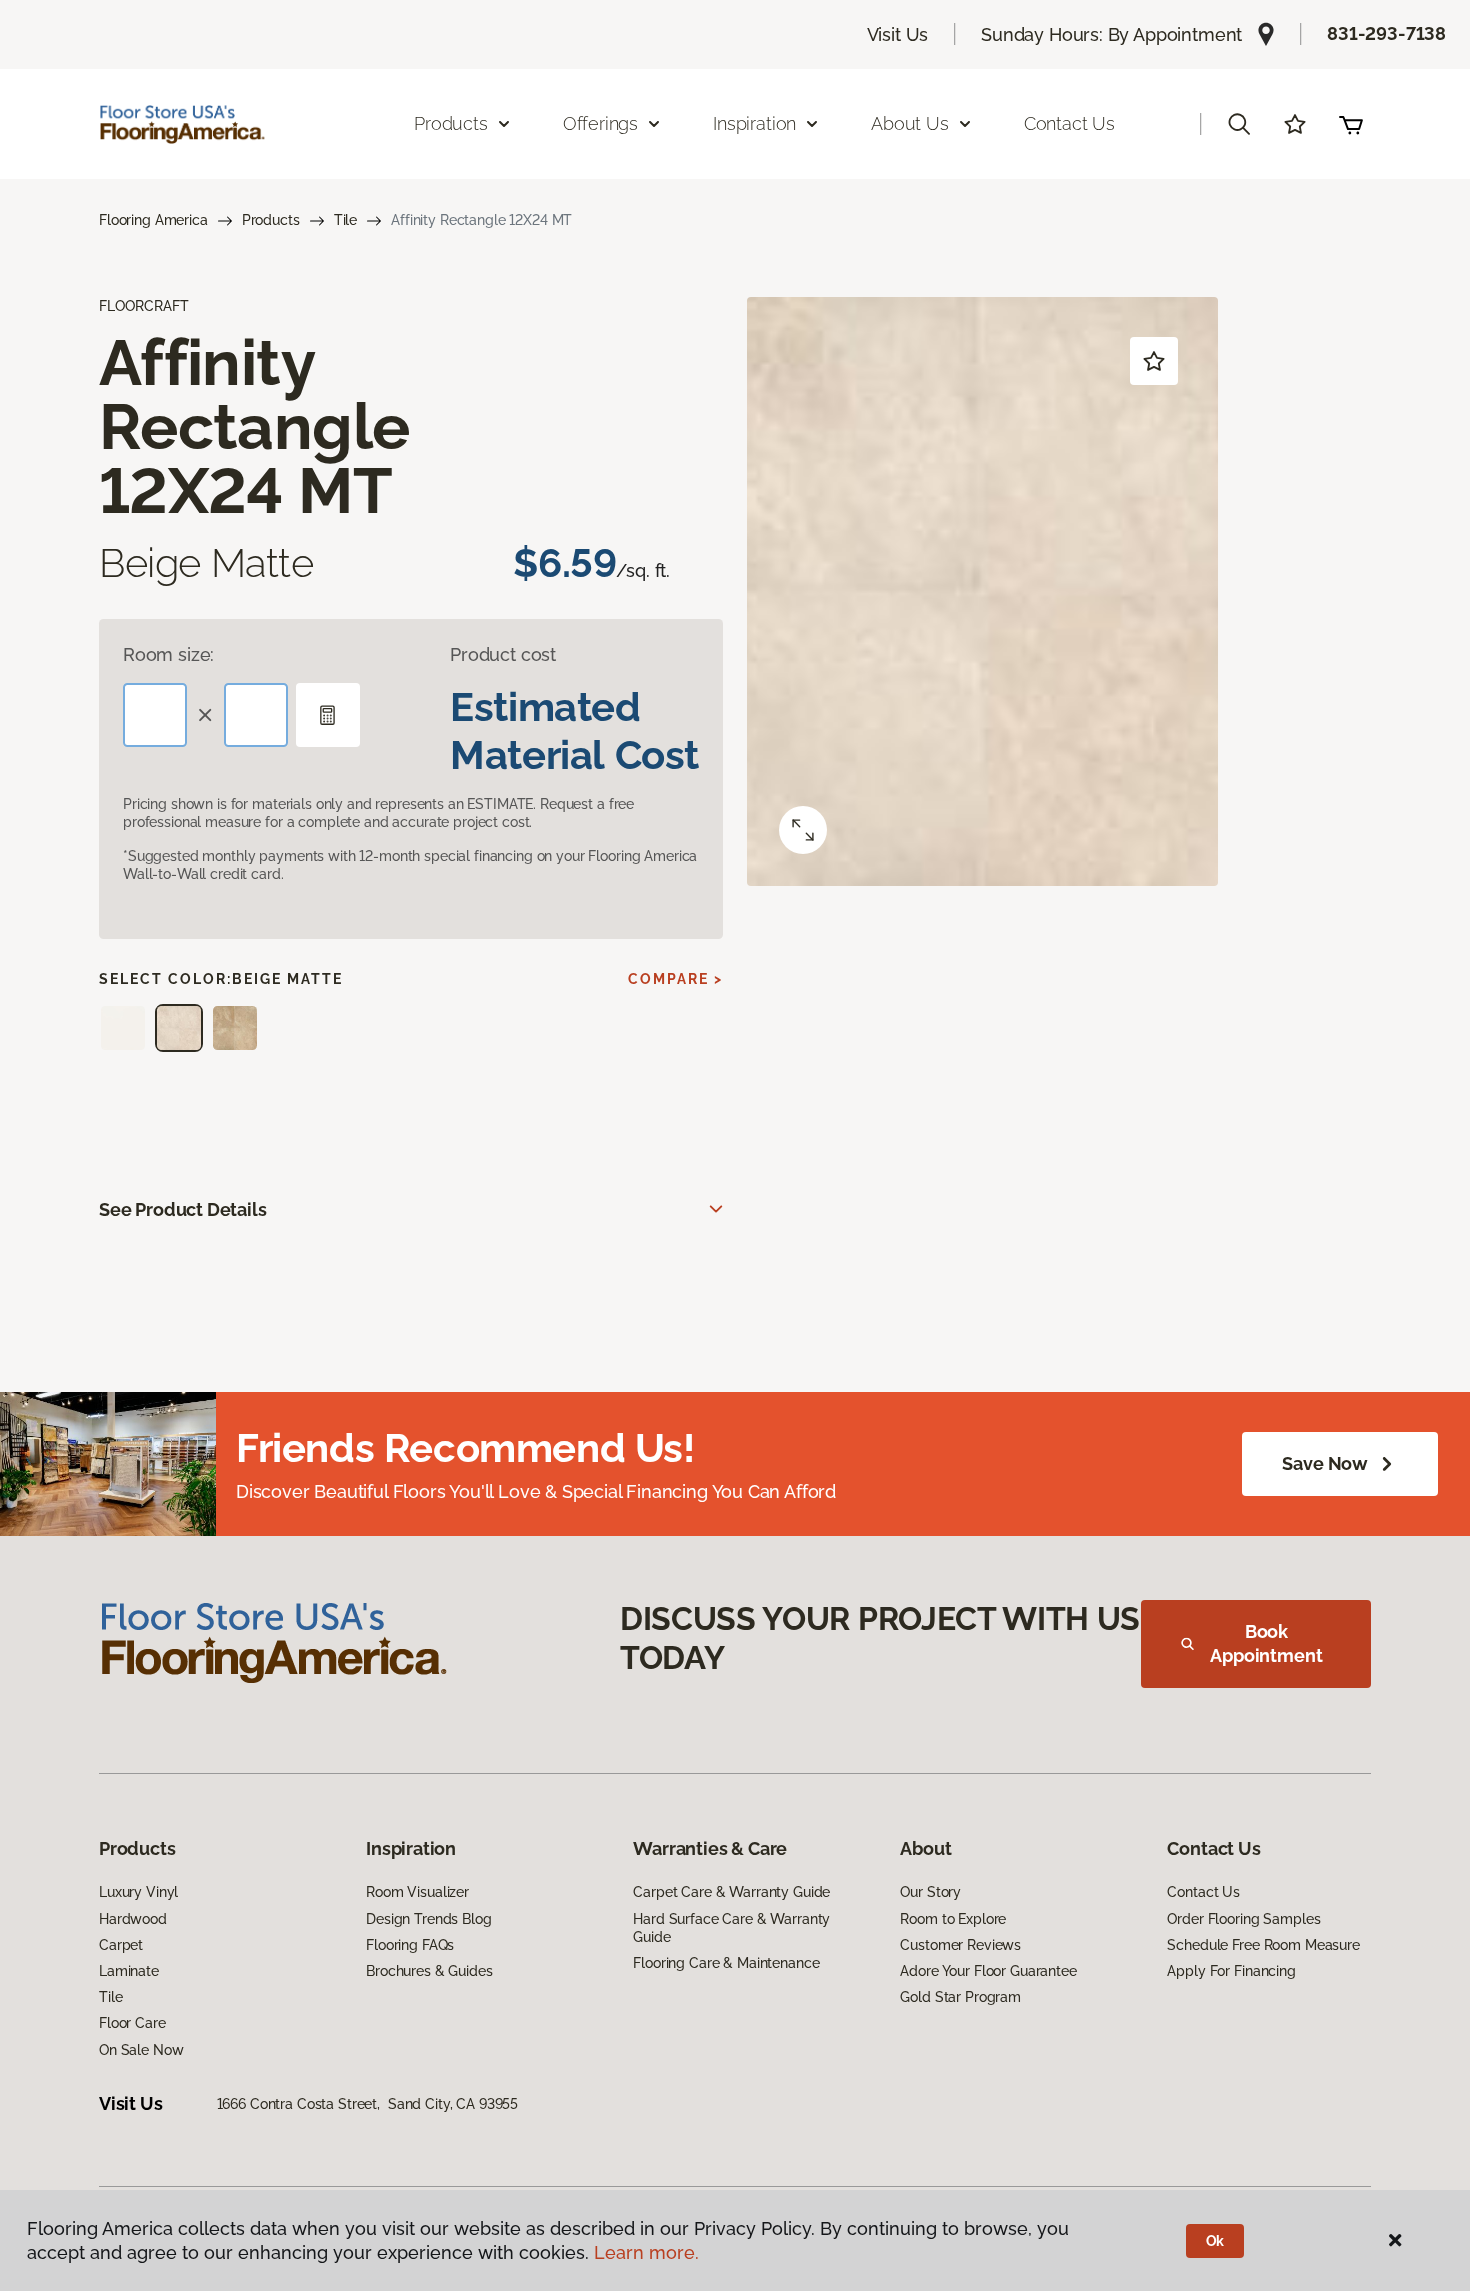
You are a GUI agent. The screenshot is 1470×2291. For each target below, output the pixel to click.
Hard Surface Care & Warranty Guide (731, 1928)
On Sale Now (141, 2050)
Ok (1215, 2241)
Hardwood (133, 1919)
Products (271, 220)
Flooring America (153, 220)
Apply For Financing (1231, 1971)
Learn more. (646, 2252)
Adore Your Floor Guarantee (988, 1971)
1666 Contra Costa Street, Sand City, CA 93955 (368, 2104)
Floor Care (132, 2023)
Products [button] (451, 123)
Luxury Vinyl (138, 1892)
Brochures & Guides (429, 1971)
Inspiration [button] (754, 123)
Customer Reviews (960, 1945)
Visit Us (898, 34)
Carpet (121, 1945)
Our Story (930, 1892)
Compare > (675, 979)
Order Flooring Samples (1243, 1919)
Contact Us (1069, 123)
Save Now (1325, 1463)
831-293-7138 (1386, 33)
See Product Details (183, 1209)
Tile (345, 220)
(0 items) (1351, 124)
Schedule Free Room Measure (1263, 1945)
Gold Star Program (960, 1997)
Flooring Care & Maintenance (726, 1963)
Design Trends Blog (428, 1919)
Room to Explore (953, 1919)
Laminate (129, 1971)
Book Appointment (1266, 1643)
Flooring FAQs (410, 1945)
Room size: (168, 654)
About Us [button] (910, 123)
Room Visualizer (417, 1892)
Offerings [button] (600, 123)
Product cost (503, 654)
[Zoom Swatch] (803, 830)
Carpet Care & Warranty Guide (731, 1892)
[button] (1239, 124)
